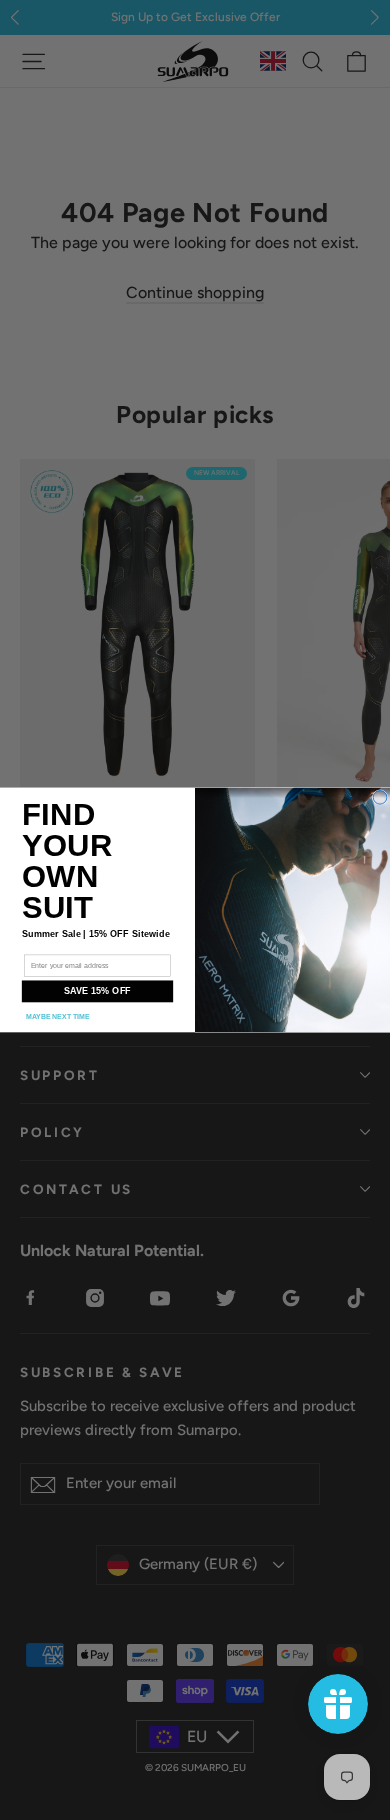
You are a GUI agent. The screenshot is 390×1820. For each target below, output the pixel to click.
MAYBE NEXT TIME (58, 1017)
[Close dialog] (380, 798)
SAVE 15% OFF (97, 991)
